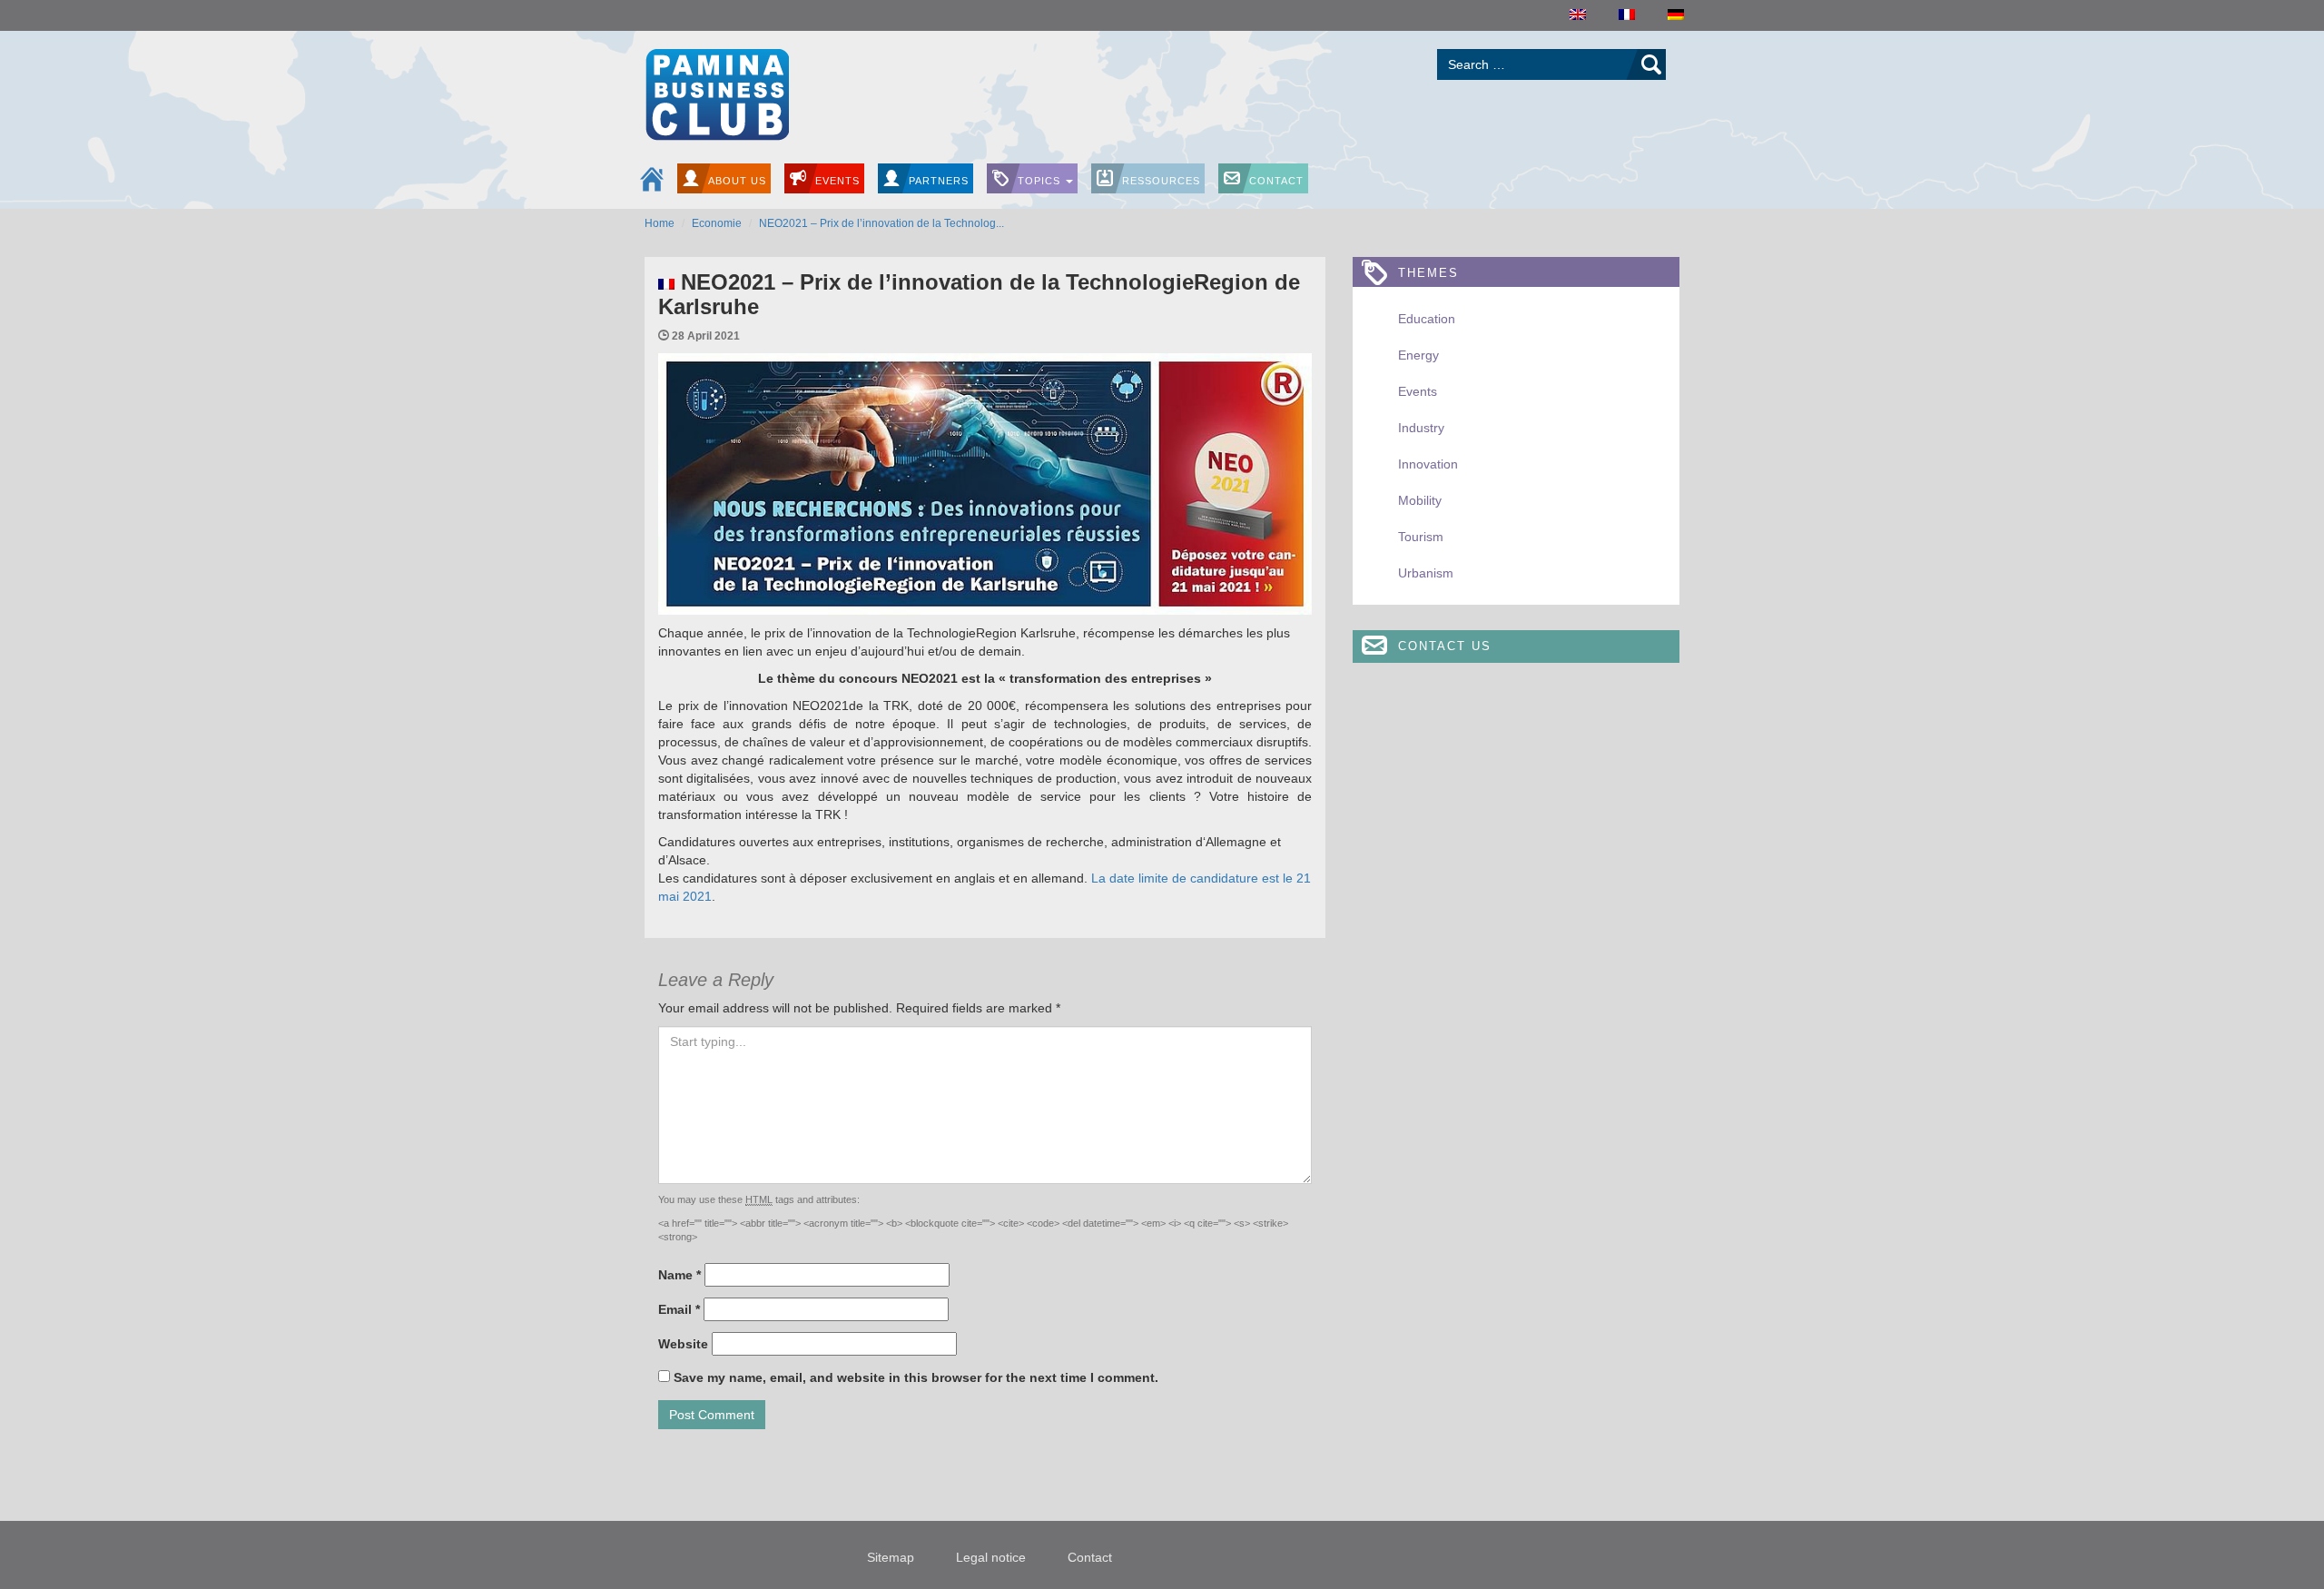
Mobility (1420, 500)
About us (737, 181)
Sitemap (891, 1557)
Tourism (1421, 537)
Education (1427, 319)
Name (679, 1275)
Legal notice (991, 1557)
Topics (1041, 181)
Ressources (1161, 181)
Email (679, 1309)
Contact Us (1445, 646)
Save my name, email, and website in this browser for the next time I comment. (916, 1377)
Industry (1421, 428)
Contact (1276, 181)
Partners (939, 181)
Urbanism (1426, 573)
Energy (1418, 355)
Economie (717, 223)
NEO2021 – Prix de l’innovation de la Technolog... (881, 223)
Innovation (1428, 464)
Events (837, 181)
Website (683, 1344)
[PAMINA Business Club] (717, 92)
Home (660, 223)
